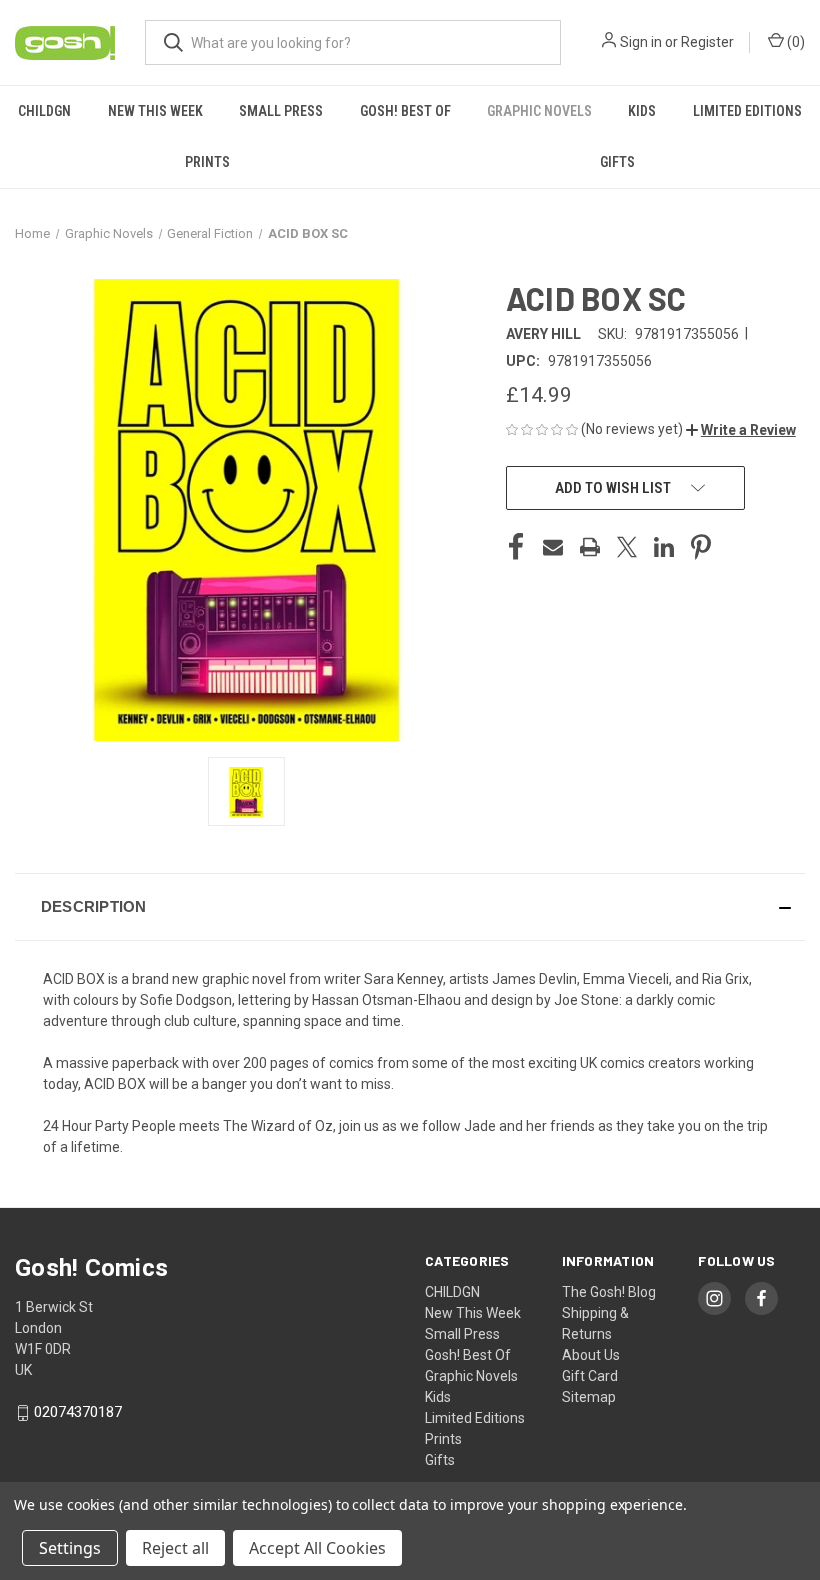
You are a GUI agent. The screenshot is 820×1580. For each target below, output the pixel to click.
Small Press (281, 111)
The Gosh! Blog (609, 1292)
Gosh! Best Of (405, 111)
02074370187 (78, 1412)
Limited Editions (747, 111)
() (794, 42)
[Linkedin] (664, 547)
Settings (70, 1548)
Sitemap (589, 1397)
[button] (741, 430)
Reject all (175, 1548)
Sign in (641, 42)
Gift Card (590, 1376)
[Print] (590, 547)
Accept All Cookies (317, 1548)
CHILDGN (44, 111)
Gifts (617, 162)
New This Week (155, 111)
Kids (642, 111)
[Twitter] (627, 547)
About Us (591, 1355)
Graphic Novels (539, 111)
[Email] (553, 547)
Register (707, 42)
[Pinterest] (701, 547)
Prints (207, 162)
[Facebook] (516, 547)
